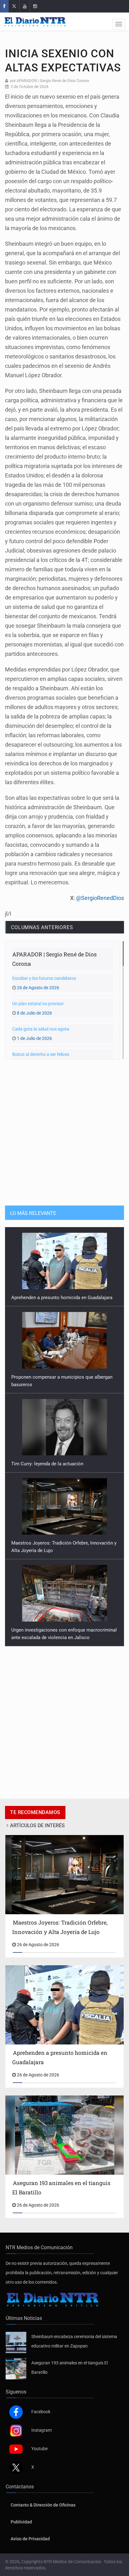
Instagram (41, 2438)
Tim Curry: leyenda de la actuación (47, 1385)
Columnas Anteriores (42, 927)
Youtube (39, 2456)
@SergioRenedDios (100, 898)
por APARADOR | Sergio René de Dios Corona (49, 81)
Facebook (41, 2419)
